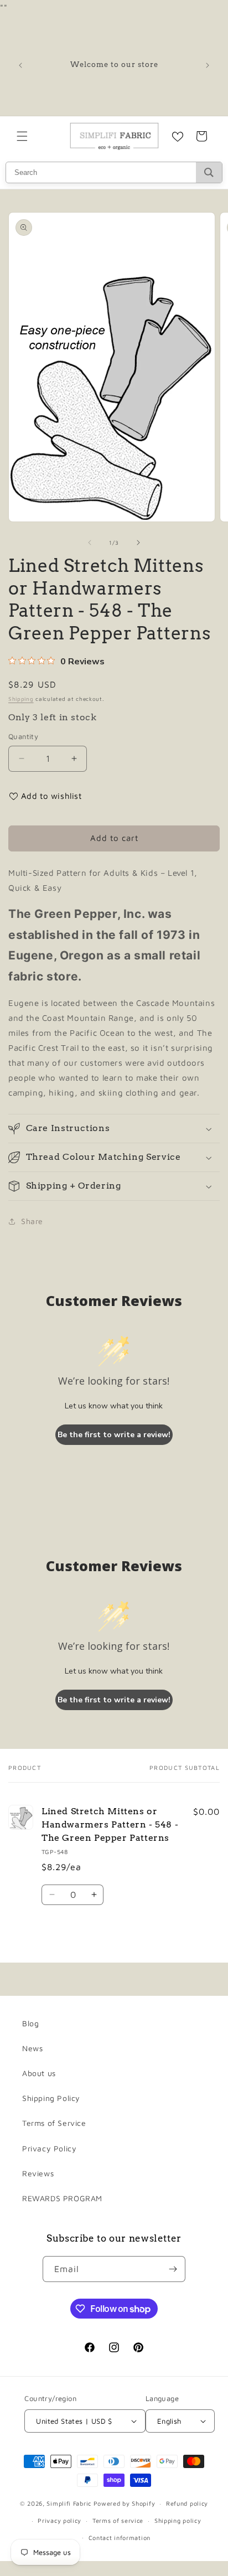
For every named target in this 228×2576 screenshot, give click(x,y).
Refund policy (187, 2503)
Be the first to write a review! (114, 1435)
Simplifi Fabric (69, 2503)
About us (39, 2073)
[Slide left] (90, 543)
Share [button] (32, 1221)
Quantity (23, 736)
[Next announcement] (208, 65)
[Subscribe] (173, 2269)
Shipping (21, 699)
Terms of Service (54, 2123)
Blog (30, 2023)
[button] (22, 136)
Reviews (38, 2173)
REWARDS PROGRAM (62, 2198)
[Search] (209, 172)
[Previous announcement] (20, 65)
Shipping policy (178, 2520)
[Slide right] (138, 543)
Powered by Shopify (125, 2503)
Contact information (120, 2538)
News (32, 2048)
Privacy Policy (49, 2148)
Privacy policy (59, 2520)
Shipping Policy (51, 2098)
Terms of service (118, 2520)
